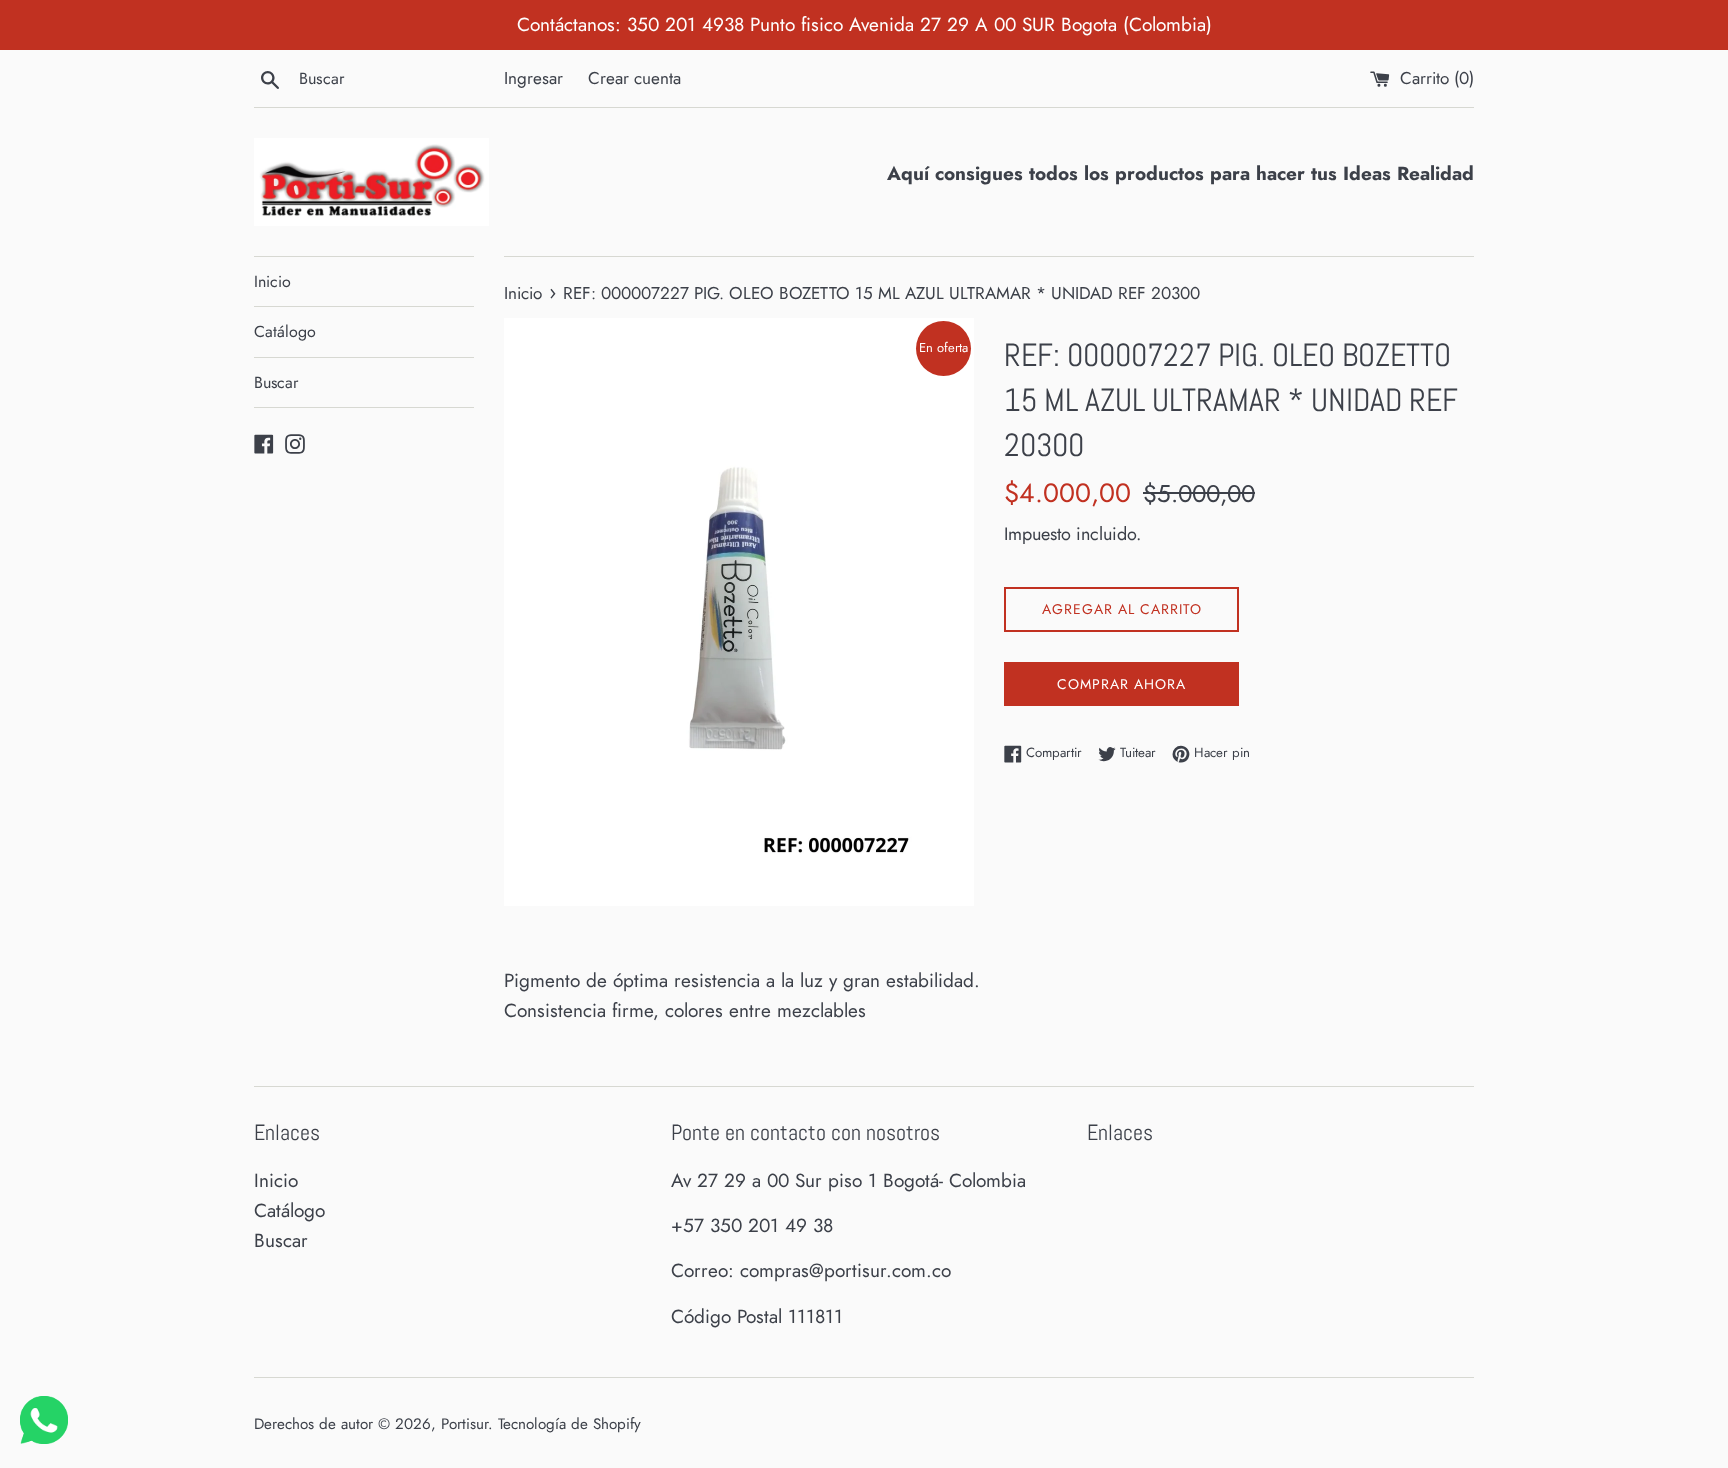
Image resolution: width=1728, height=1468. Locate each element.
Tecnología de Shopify (569, 1424)
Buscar (276, 382)
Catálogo (285, 331)
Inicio (272, 281)
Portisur (464, 1424)
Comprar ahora (1121, 684)
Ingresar (533, 78)
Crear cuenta (634, 78)
